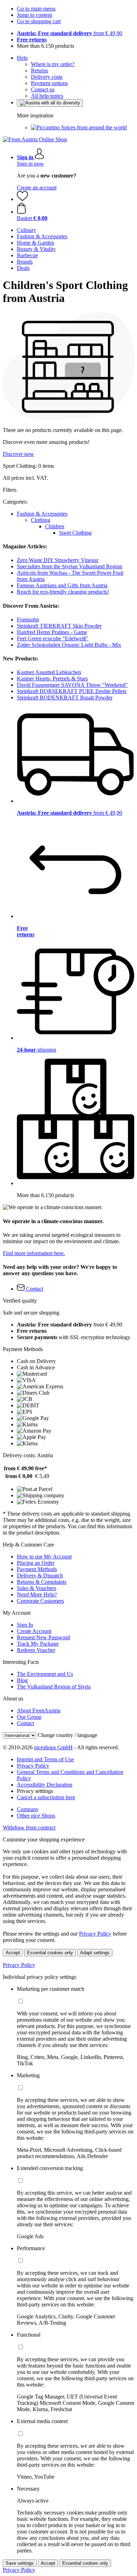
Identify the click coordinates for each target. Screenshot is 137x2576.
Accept (13, 1953)
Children (55, 526)
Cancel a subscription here (46, 1797)
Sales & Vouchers (37, 1588)
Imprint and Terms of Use (45, 1759)
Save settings (20, 2563)
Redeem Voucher (36, 1650)
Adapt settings (95, 1953)
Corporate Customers (40, 1601)
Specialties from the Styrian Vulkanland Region (70, 566)
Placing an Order (36, 1563)
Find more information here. (34, 1253)
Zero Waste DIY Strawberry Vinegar (58, 560)
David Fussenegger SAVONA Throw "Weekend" (72, 685)
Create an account (37, 188)
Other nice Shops (36, 1816)
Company (28, 1809)
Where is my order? (53, 64)
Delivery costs (47, 77)
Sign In (25, 1625)
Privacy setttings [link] (35, 1791)
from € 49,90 (70, 33)
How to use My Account (44, 1557)
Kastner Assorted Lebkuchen (49, 672)
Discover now (18, 454)
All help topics (47, 96)
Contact (25, 1723)
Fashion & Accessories (42, 514)
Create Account (34, 1631)
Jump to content (34, 15)
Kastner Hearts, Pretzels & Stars (52, 679)
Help (22, 58)
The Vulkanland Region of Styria (54, 1687)
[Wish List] (22, 199)
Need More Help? (37, 1594)
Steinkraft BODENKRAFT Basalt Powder (65, 698)
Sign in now (30, 164)
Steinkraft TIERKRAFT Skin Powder (59, 626)
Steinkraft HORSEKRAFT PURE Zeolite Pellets (72, 691)
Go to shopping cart (39, 21)
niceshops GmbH (53, 1747)
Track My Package (38, 1644)
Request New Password (43, 1637)
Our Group (29, 1717)
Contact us (43, 89)
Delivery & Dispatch (40, 1576)
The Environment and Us (45, 1674)
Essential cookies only (50, 1953)
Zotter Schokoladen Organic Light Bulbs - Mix (69, 645)
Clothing (41, 520)
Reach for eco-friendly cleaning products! (63, 592)
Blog (22, 1680)
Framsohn (28, 619)
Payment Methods (37, 1569)
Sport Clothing (75, 533)
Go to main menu (36, 9)
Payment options (49, 83)
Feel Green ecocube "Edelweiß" (53, 638)
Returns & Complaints (42, 1582)
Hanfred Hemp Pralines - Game (52, 632)
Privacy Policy (33, 1766)
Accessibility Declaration (45, 1785)
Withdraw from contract (29, 1828)
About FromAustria (39, 1710)
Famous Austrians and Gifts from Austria (62, 585)
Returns (40, 70)
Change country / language (67, 1735)
